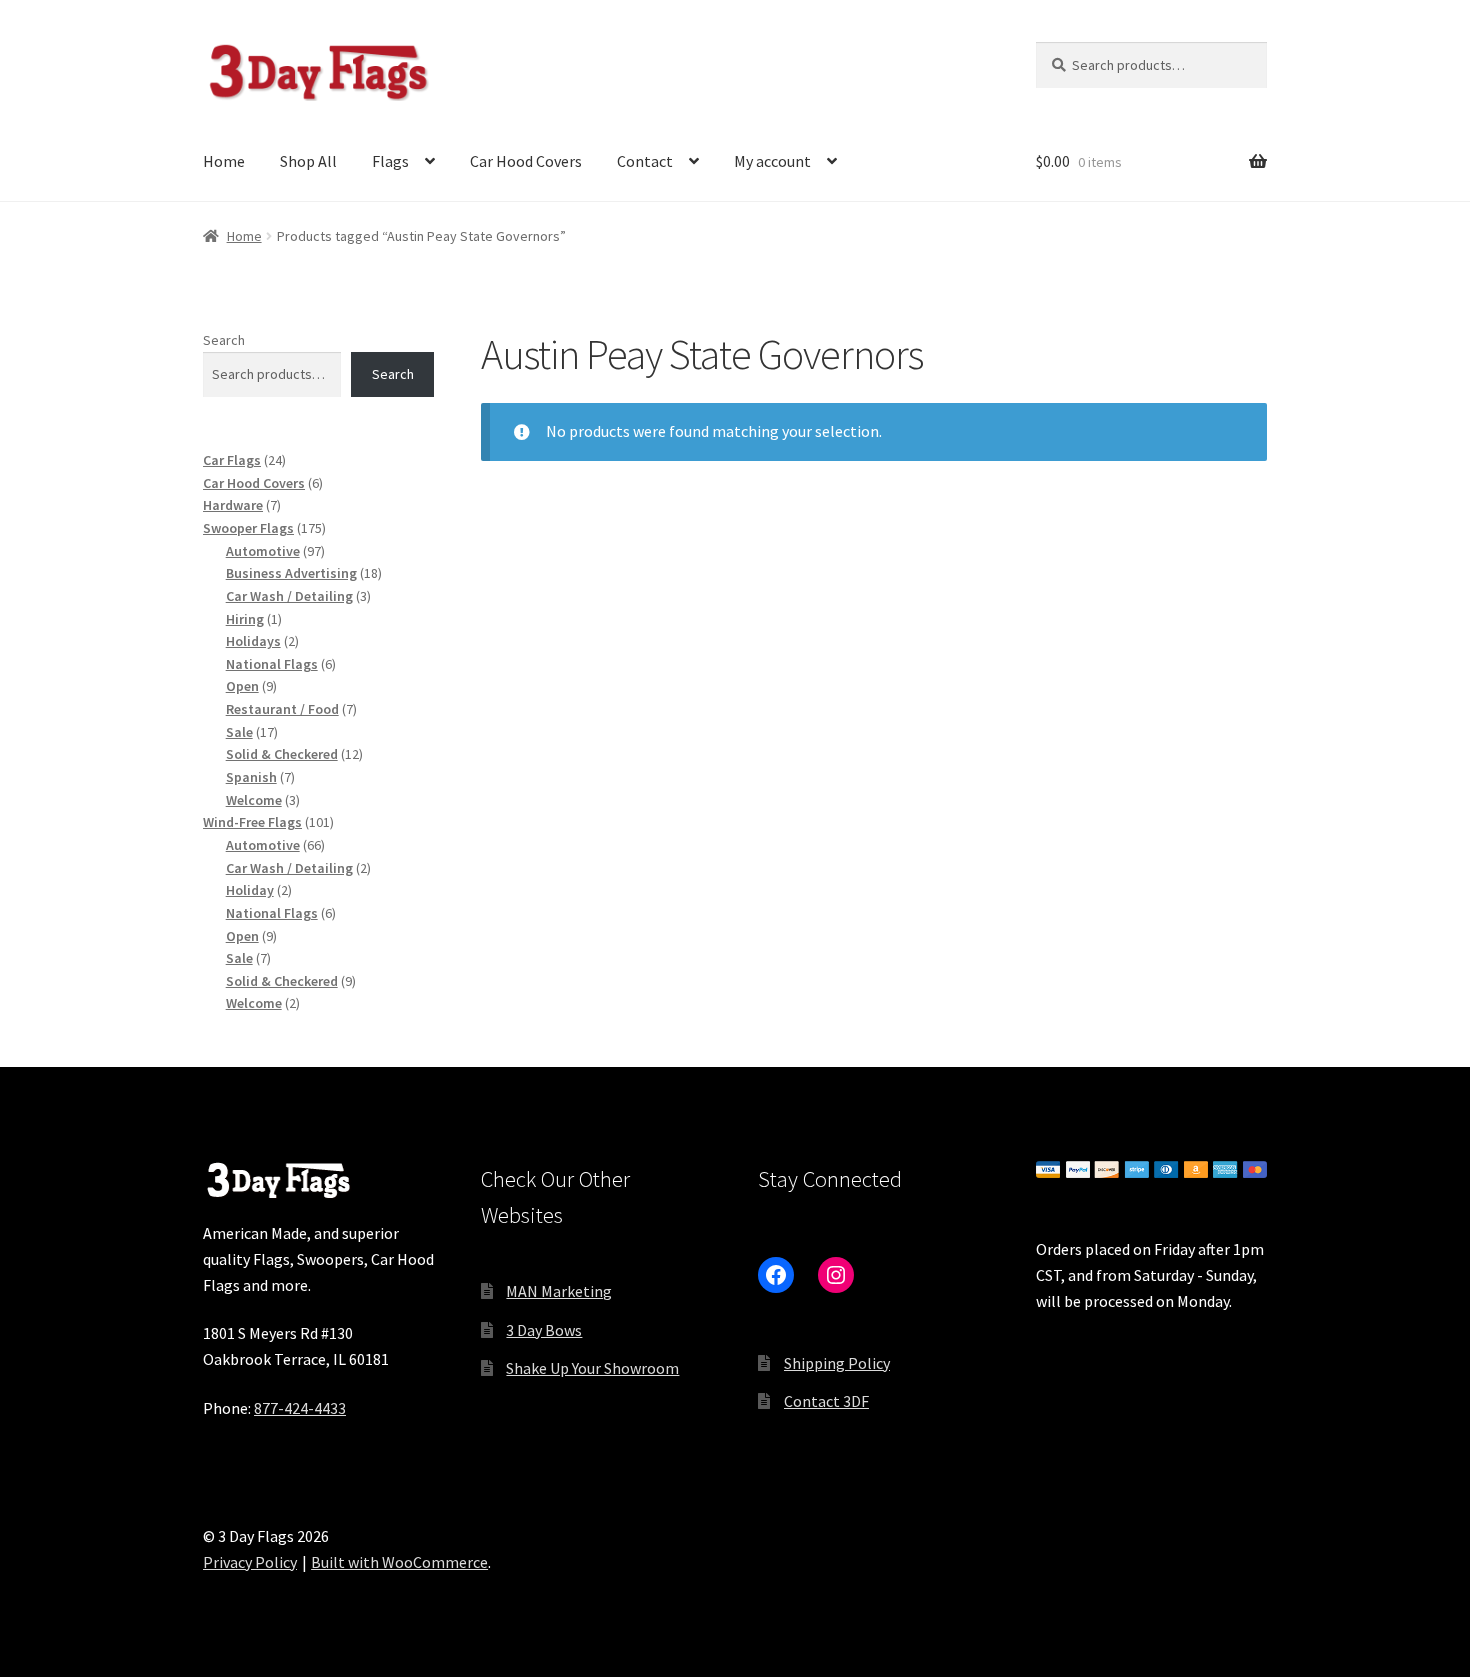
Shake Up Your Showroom (592, 1368)
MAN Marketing (559, 1291)
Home (224, 161)
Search (224, 340)
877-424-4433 (300, 1408)
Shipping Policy (837, 1363)
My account (772, 161)
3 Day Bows (544, 1330)
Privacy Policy (250, 1562)
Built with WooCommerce (399, 1562)
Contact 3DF (826, 1401)
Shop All (308, 161)
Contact (645, 161)
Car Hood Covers (526, 161)
